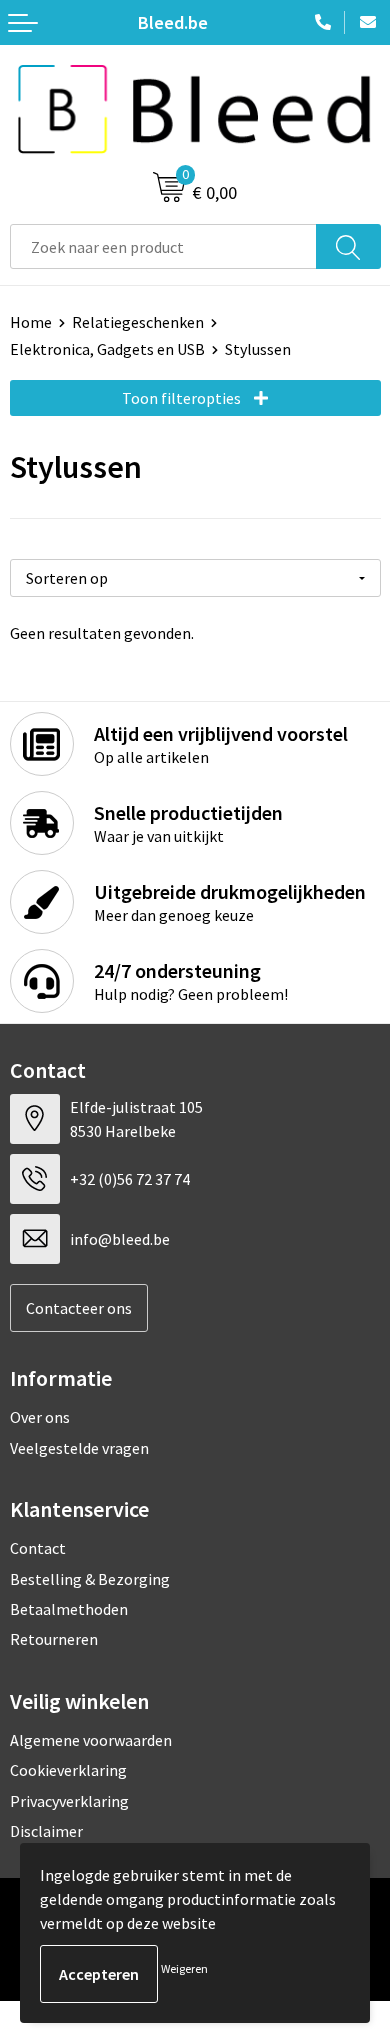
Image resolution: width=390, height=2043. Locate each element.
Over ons (40, 1417)
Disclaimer (46, 1831)
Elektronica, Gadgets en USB (107, 349)
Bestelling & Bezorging (90, 1579)
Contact (38, 1548)
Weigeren (184, 1968)
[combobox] (163, 246)
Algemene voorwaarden (91, 1740)
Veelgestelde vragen (79, 1448)
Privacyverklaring (69, 1801)
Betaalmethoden (69, 1609)
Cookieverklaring (68, 1770)
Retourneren (54, 1639)
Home (31, 322)
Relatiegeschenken (138, 322)
